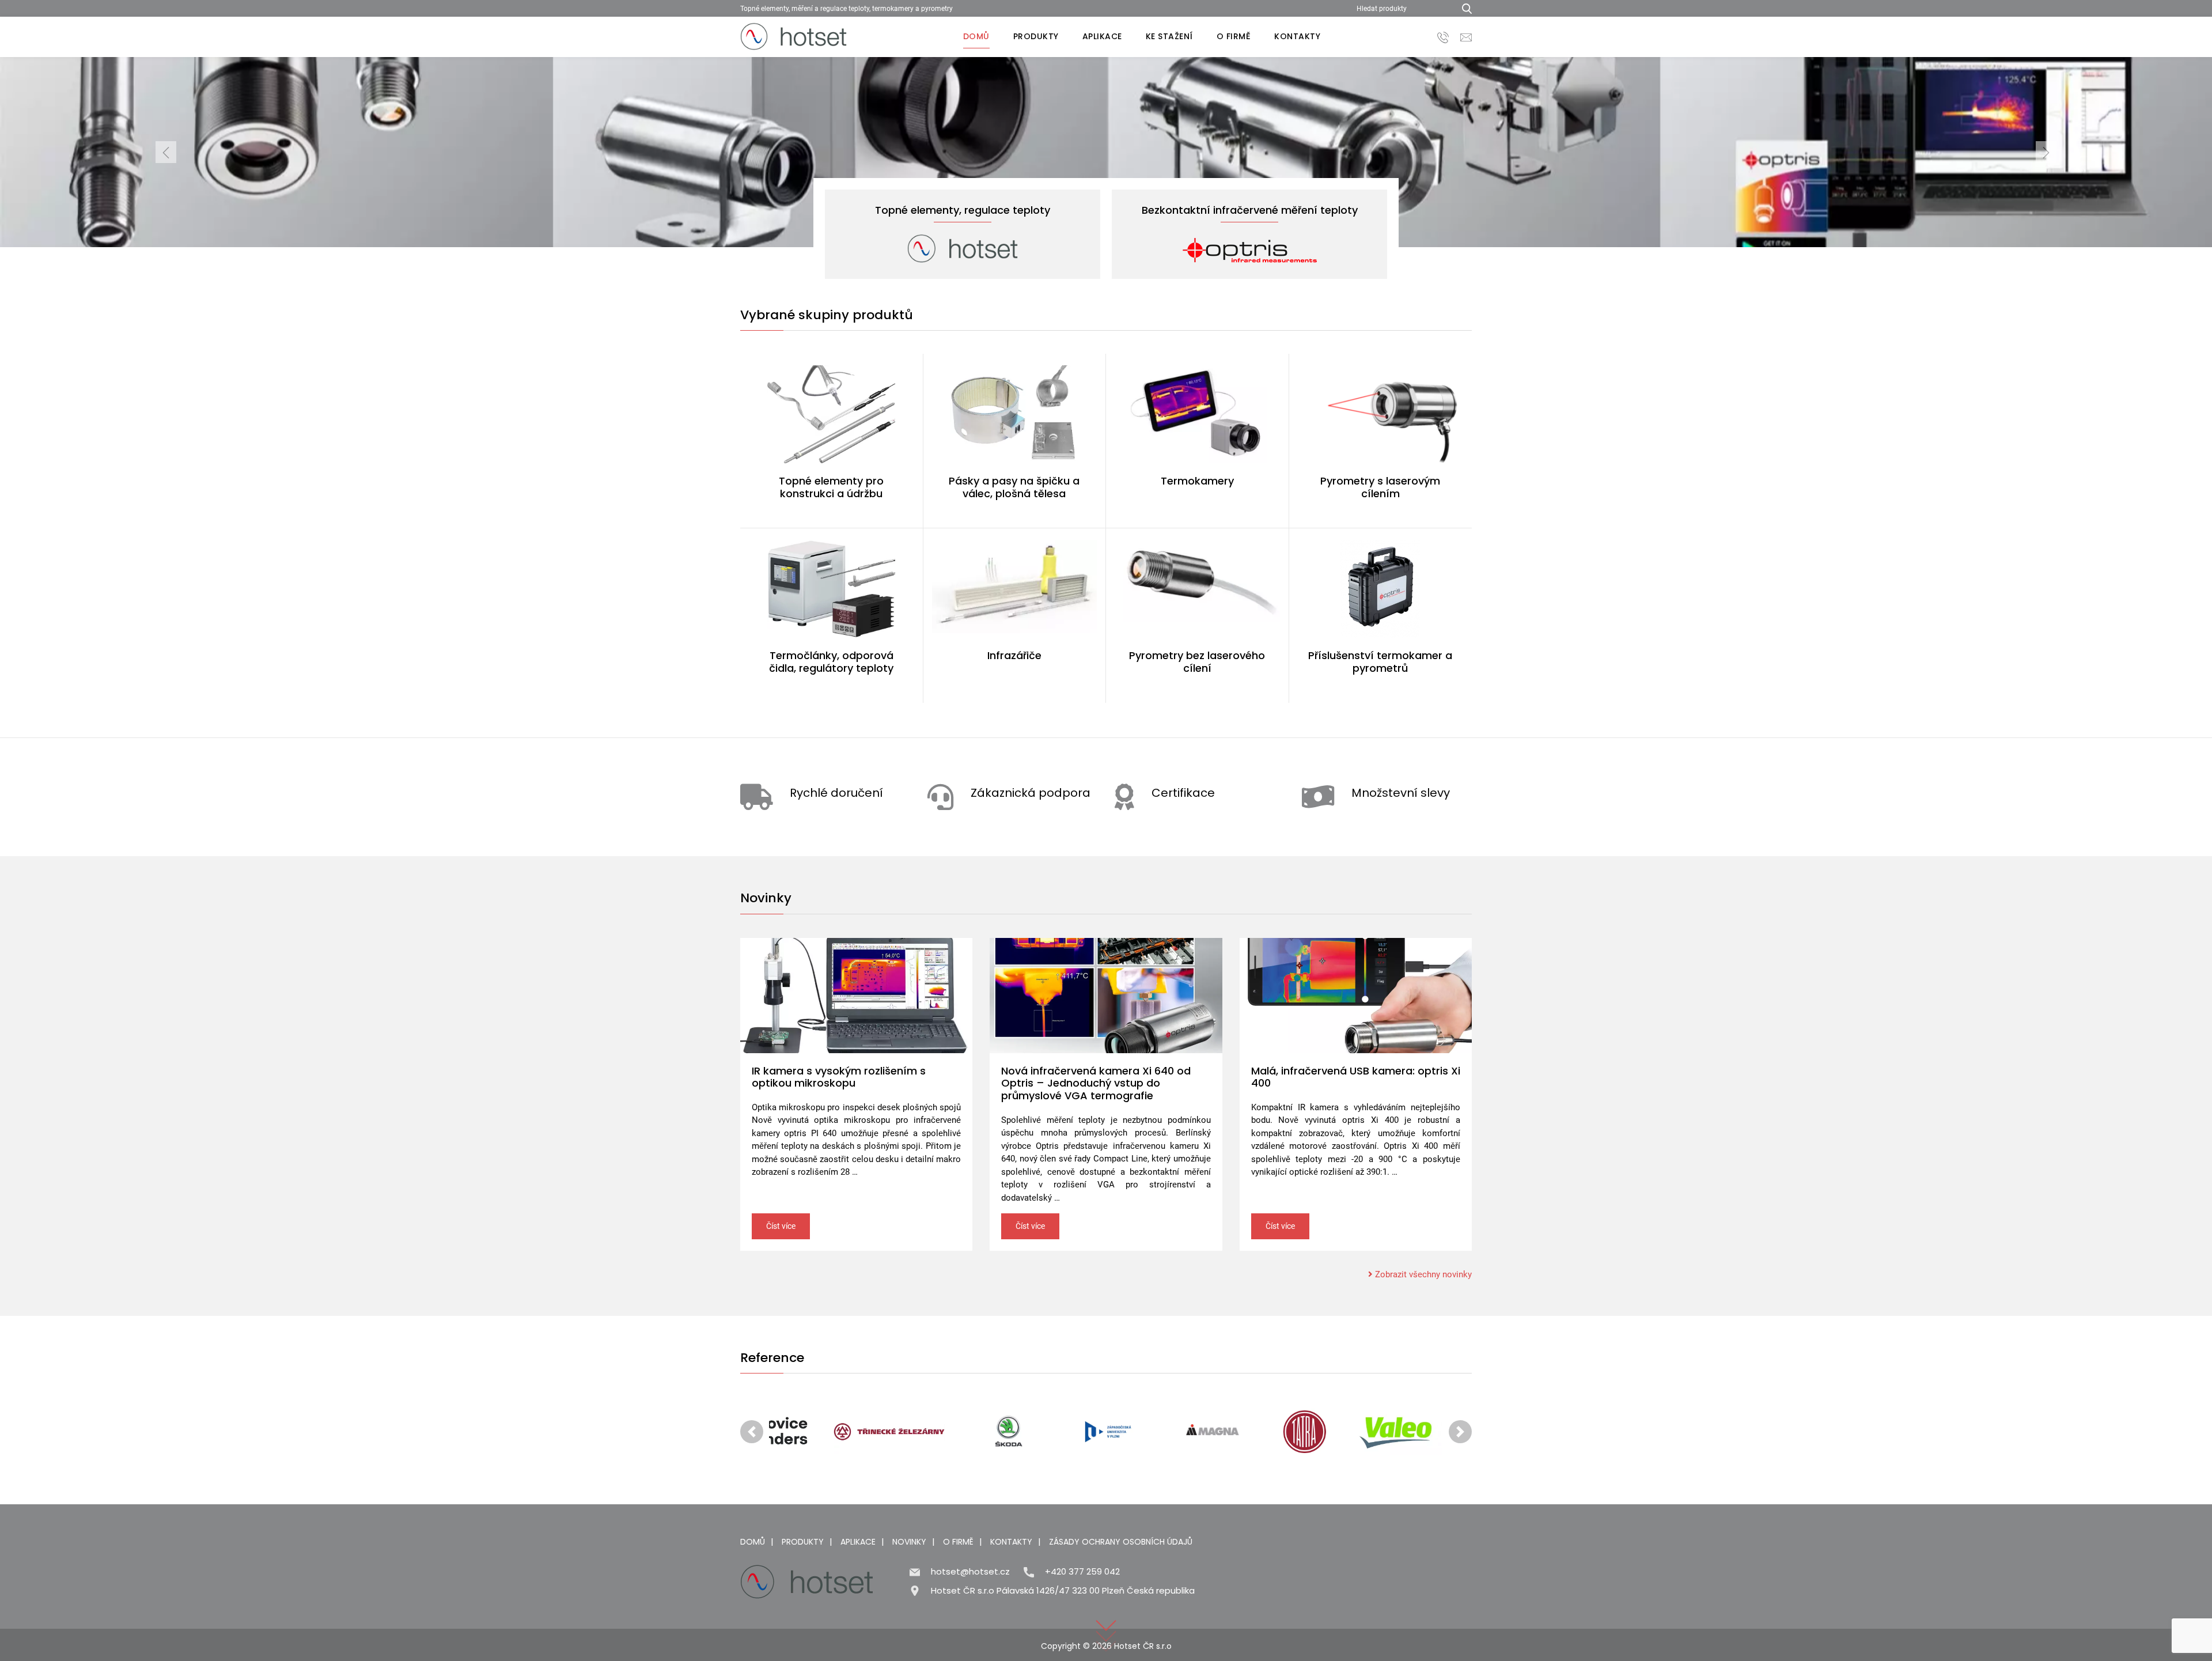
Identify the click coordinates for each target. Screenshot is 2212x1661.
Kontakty (1297, 36)
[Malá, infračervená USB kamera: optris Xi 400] (1356, 996)
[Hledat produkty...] (1463, 8)
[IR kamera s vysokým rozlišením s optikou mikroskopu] (856, 996)
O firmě (1234, 36)
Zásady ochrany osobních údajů (1121, 1542)
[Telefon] (1443, 37)
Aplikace (1102, 36)
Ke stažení (1169, 36)
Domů (976, 36)
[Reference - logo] (827, 1432)
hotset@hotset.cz (970, 1571)
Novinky (909, 1542)
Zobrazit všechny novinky (1422, 1274)
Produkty (1036, 36)
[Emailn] (1466, 37)
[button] (166, 152)
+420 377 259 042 (1082, 1571)
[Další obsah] (1106, 1618)
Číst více (781, 1226)
